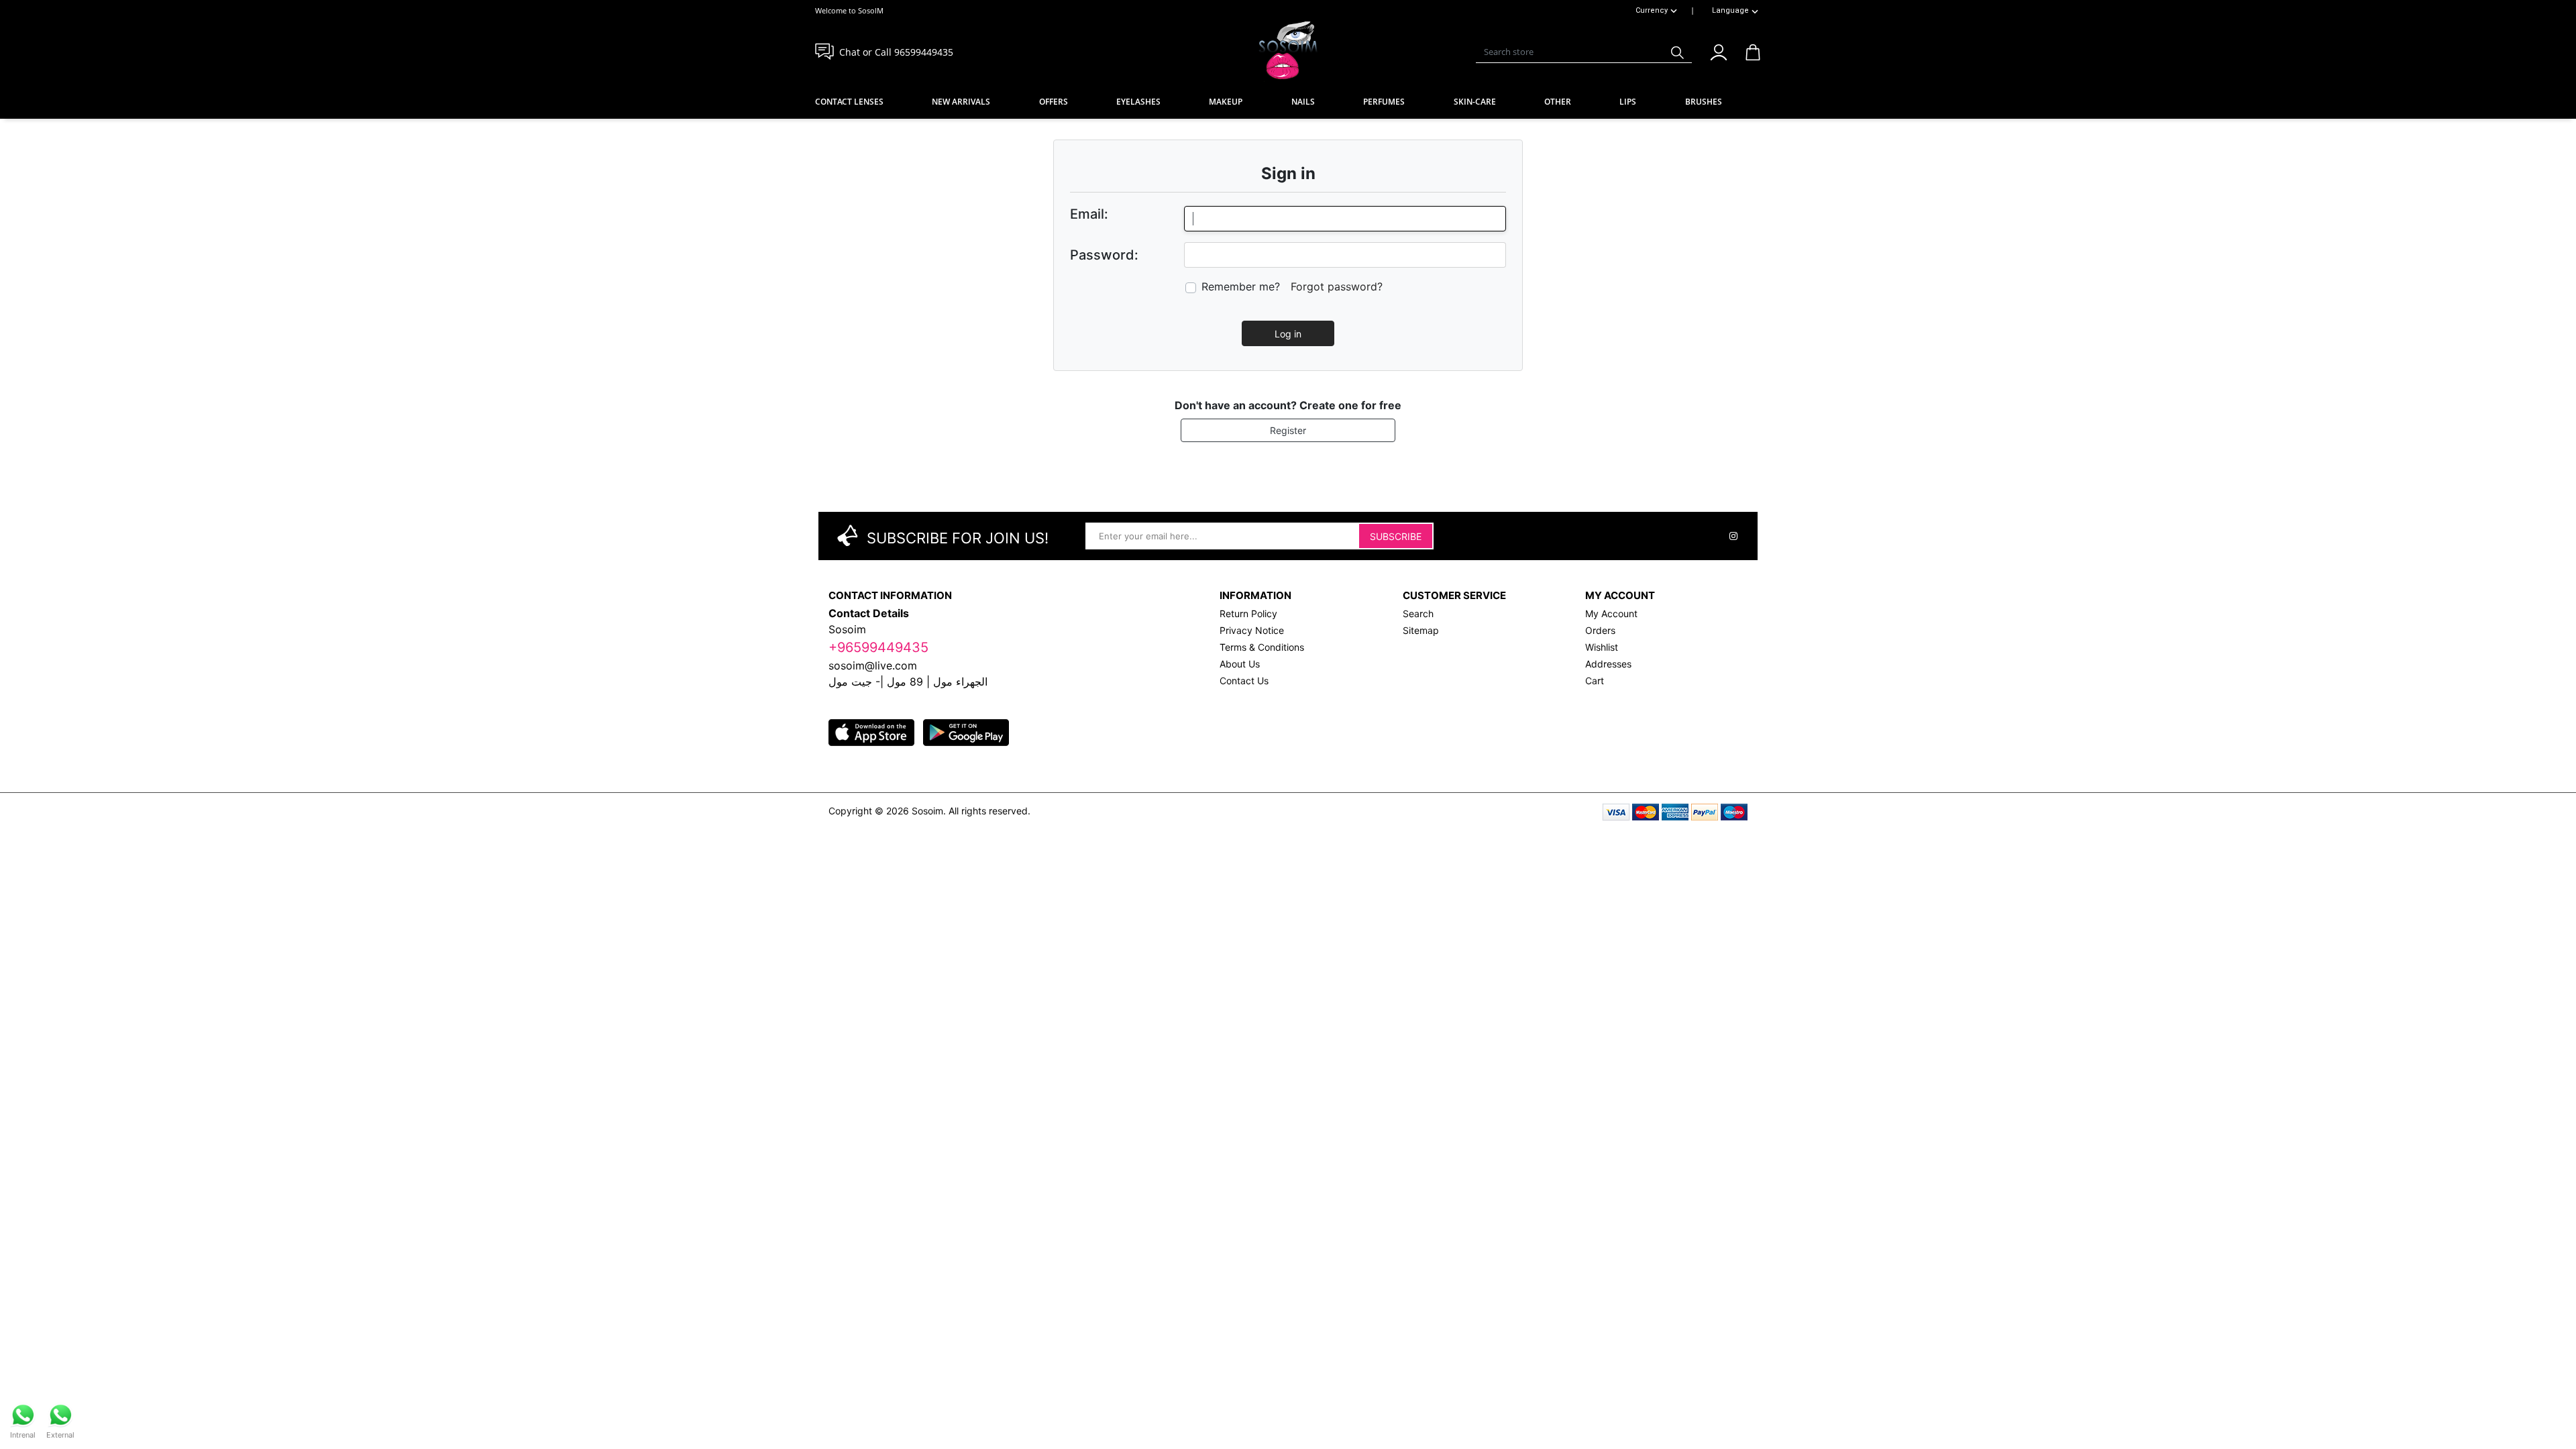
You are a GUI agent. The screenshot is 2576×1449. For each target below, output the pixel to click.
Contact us (1244, 681)
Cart (1595, 681)
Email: (1089, 214)
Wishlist (1602, 647)
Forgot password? (1337, 286)
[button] (1718, 50)
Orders (1600, 630)
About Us (1240, 664)
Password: (1104, 255)
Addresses (1608, 664)
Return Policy (1248, 613)
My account (1611, 613)
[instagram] (1733, 536)
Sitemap (1421, 630)
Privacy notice (1252, 630)
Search (1418, 613)
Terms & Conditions (1262, 647)
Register (1288, 430)
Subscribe (1396, 536)
